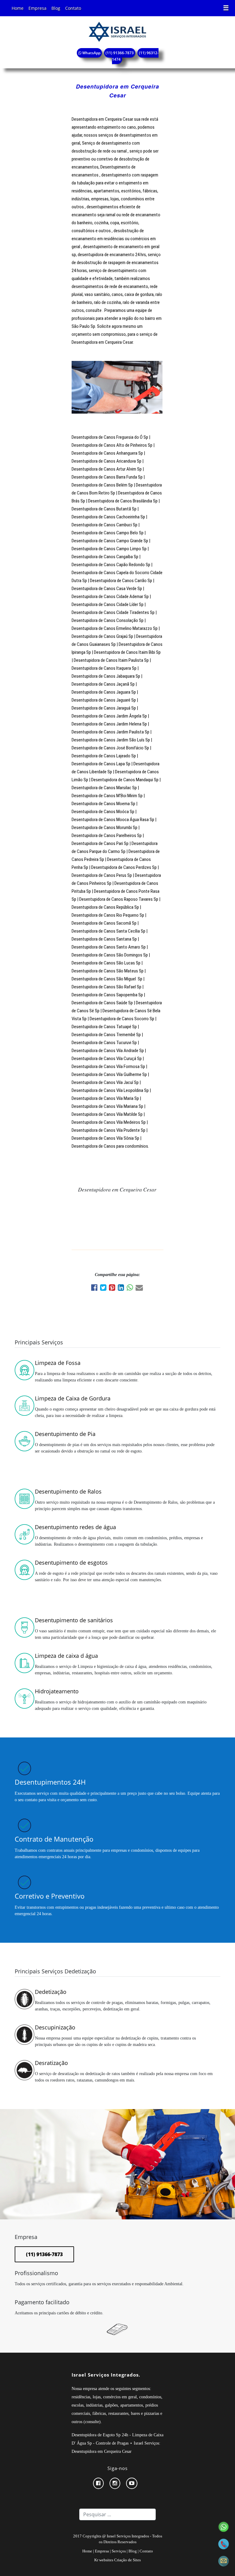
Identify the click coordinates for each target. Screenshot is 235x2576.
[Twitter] (104, 1288)
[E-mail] (140, 1288)
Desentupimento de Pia (65, 1434)
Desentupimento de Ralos (68, 1491)
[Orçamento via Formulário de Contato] (224, 2561)
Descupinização (55, 2027)
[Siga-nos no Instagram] (117, 2483)
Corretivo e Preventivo (50, 1896)
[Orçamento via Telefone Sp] (224, 2543)
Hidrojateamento (57, 1691)
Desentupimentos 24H (50, 1782)
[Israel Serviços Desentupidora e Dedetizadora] (117, 31)
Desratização (51, 2063)
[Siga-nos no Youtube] (134, 2483)
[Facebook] (96, 1288)
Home (18, 8)
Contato (73, 8)
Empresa (37, 8)
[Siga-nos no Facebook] (101, 2483)
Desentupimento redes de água (75, 1527)
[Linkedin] (122, 1288)
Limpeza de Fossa (58, 1363)
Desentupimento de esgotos (71, 1563)
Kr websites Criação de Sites (117, 2560)
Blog (56, 8)
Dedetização (51, 1992)
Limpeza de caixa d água (66, 1656)
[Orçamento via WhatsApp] (224, 2526)
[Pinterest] (113, 1288)
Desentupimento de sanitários (74, 1620)
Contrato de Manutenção (54, 1839)
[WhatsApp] (131, 1288)
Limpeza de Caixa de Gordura (73, 1398)
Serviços (119, 2551)
